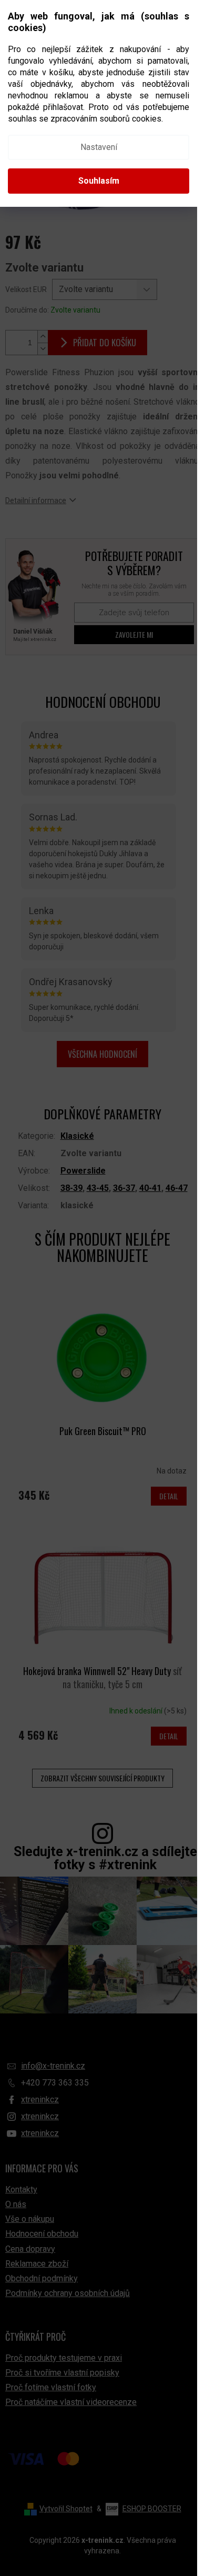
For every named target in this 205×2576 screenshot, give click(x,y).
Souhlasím (99, 181)
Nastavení (99, 147)
